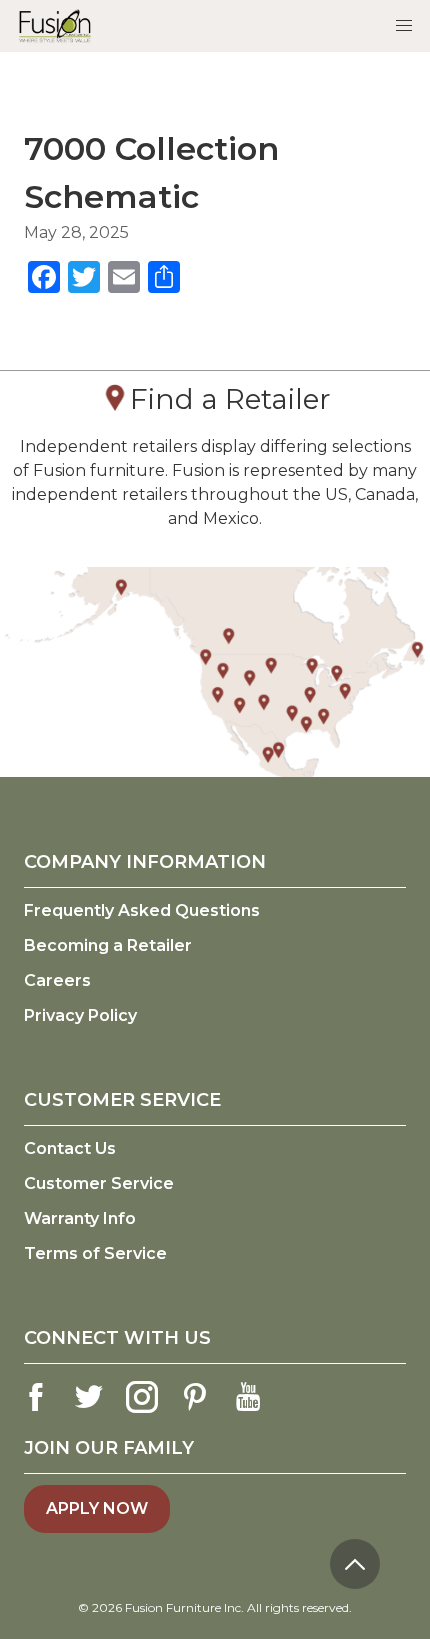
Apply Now (97, 1508)
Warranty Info (80, 1218)
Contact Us (70, 1148)
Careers (57, 980)
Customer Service (99, 1183)
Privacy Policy (80, 1015)
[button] (404, 26)
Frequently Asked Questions (142, 910)
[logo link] (55, 25)
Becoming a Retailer (108, 945)
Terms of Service (95, 1253)
